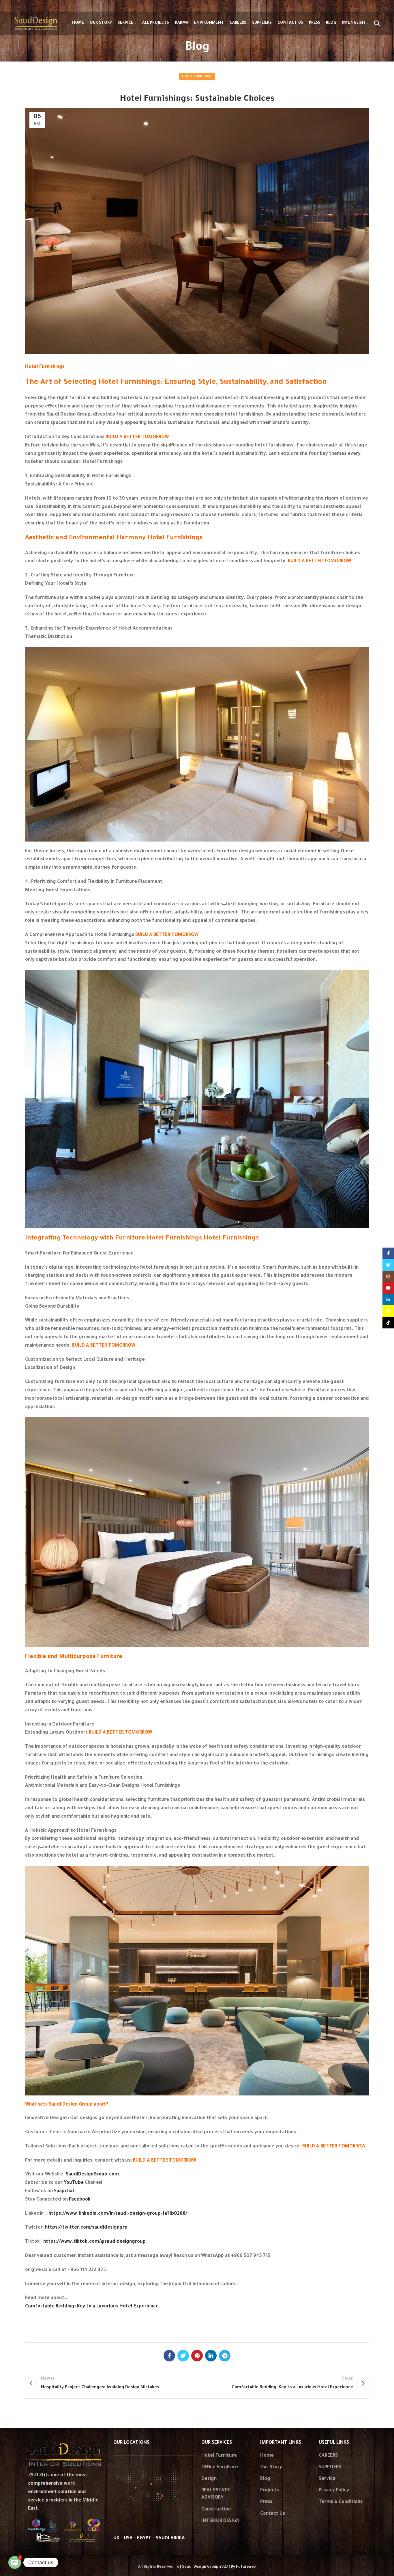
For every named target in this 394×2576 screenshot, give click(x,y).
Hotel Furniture (197, 77)
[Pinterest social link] (197, 2356)
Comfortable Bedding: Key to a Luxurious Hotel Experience (92, 2307)
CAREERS (328, 2456)
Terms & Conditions (341, 2502)
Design (209, 2479)
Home (267, 2456)
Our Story (271, 2467)
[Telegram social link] (225, 2356)
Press (266, 2502)
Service (327, 2479)
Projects (270, 2491)
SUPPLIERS (330, 2467)
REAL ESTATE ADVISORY (216, 2494)
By (243, 2567)
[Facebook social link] (169, 2356)
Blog (265, 2479)
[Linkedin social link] (211, 2356)
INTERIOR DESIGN (221, 2521)
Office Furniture (220, 2467)
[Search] (377, 23)
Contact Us (273, 2514)
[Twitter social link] (183, 2356)
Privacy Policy (334, 2491)
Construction (216, 2510)
